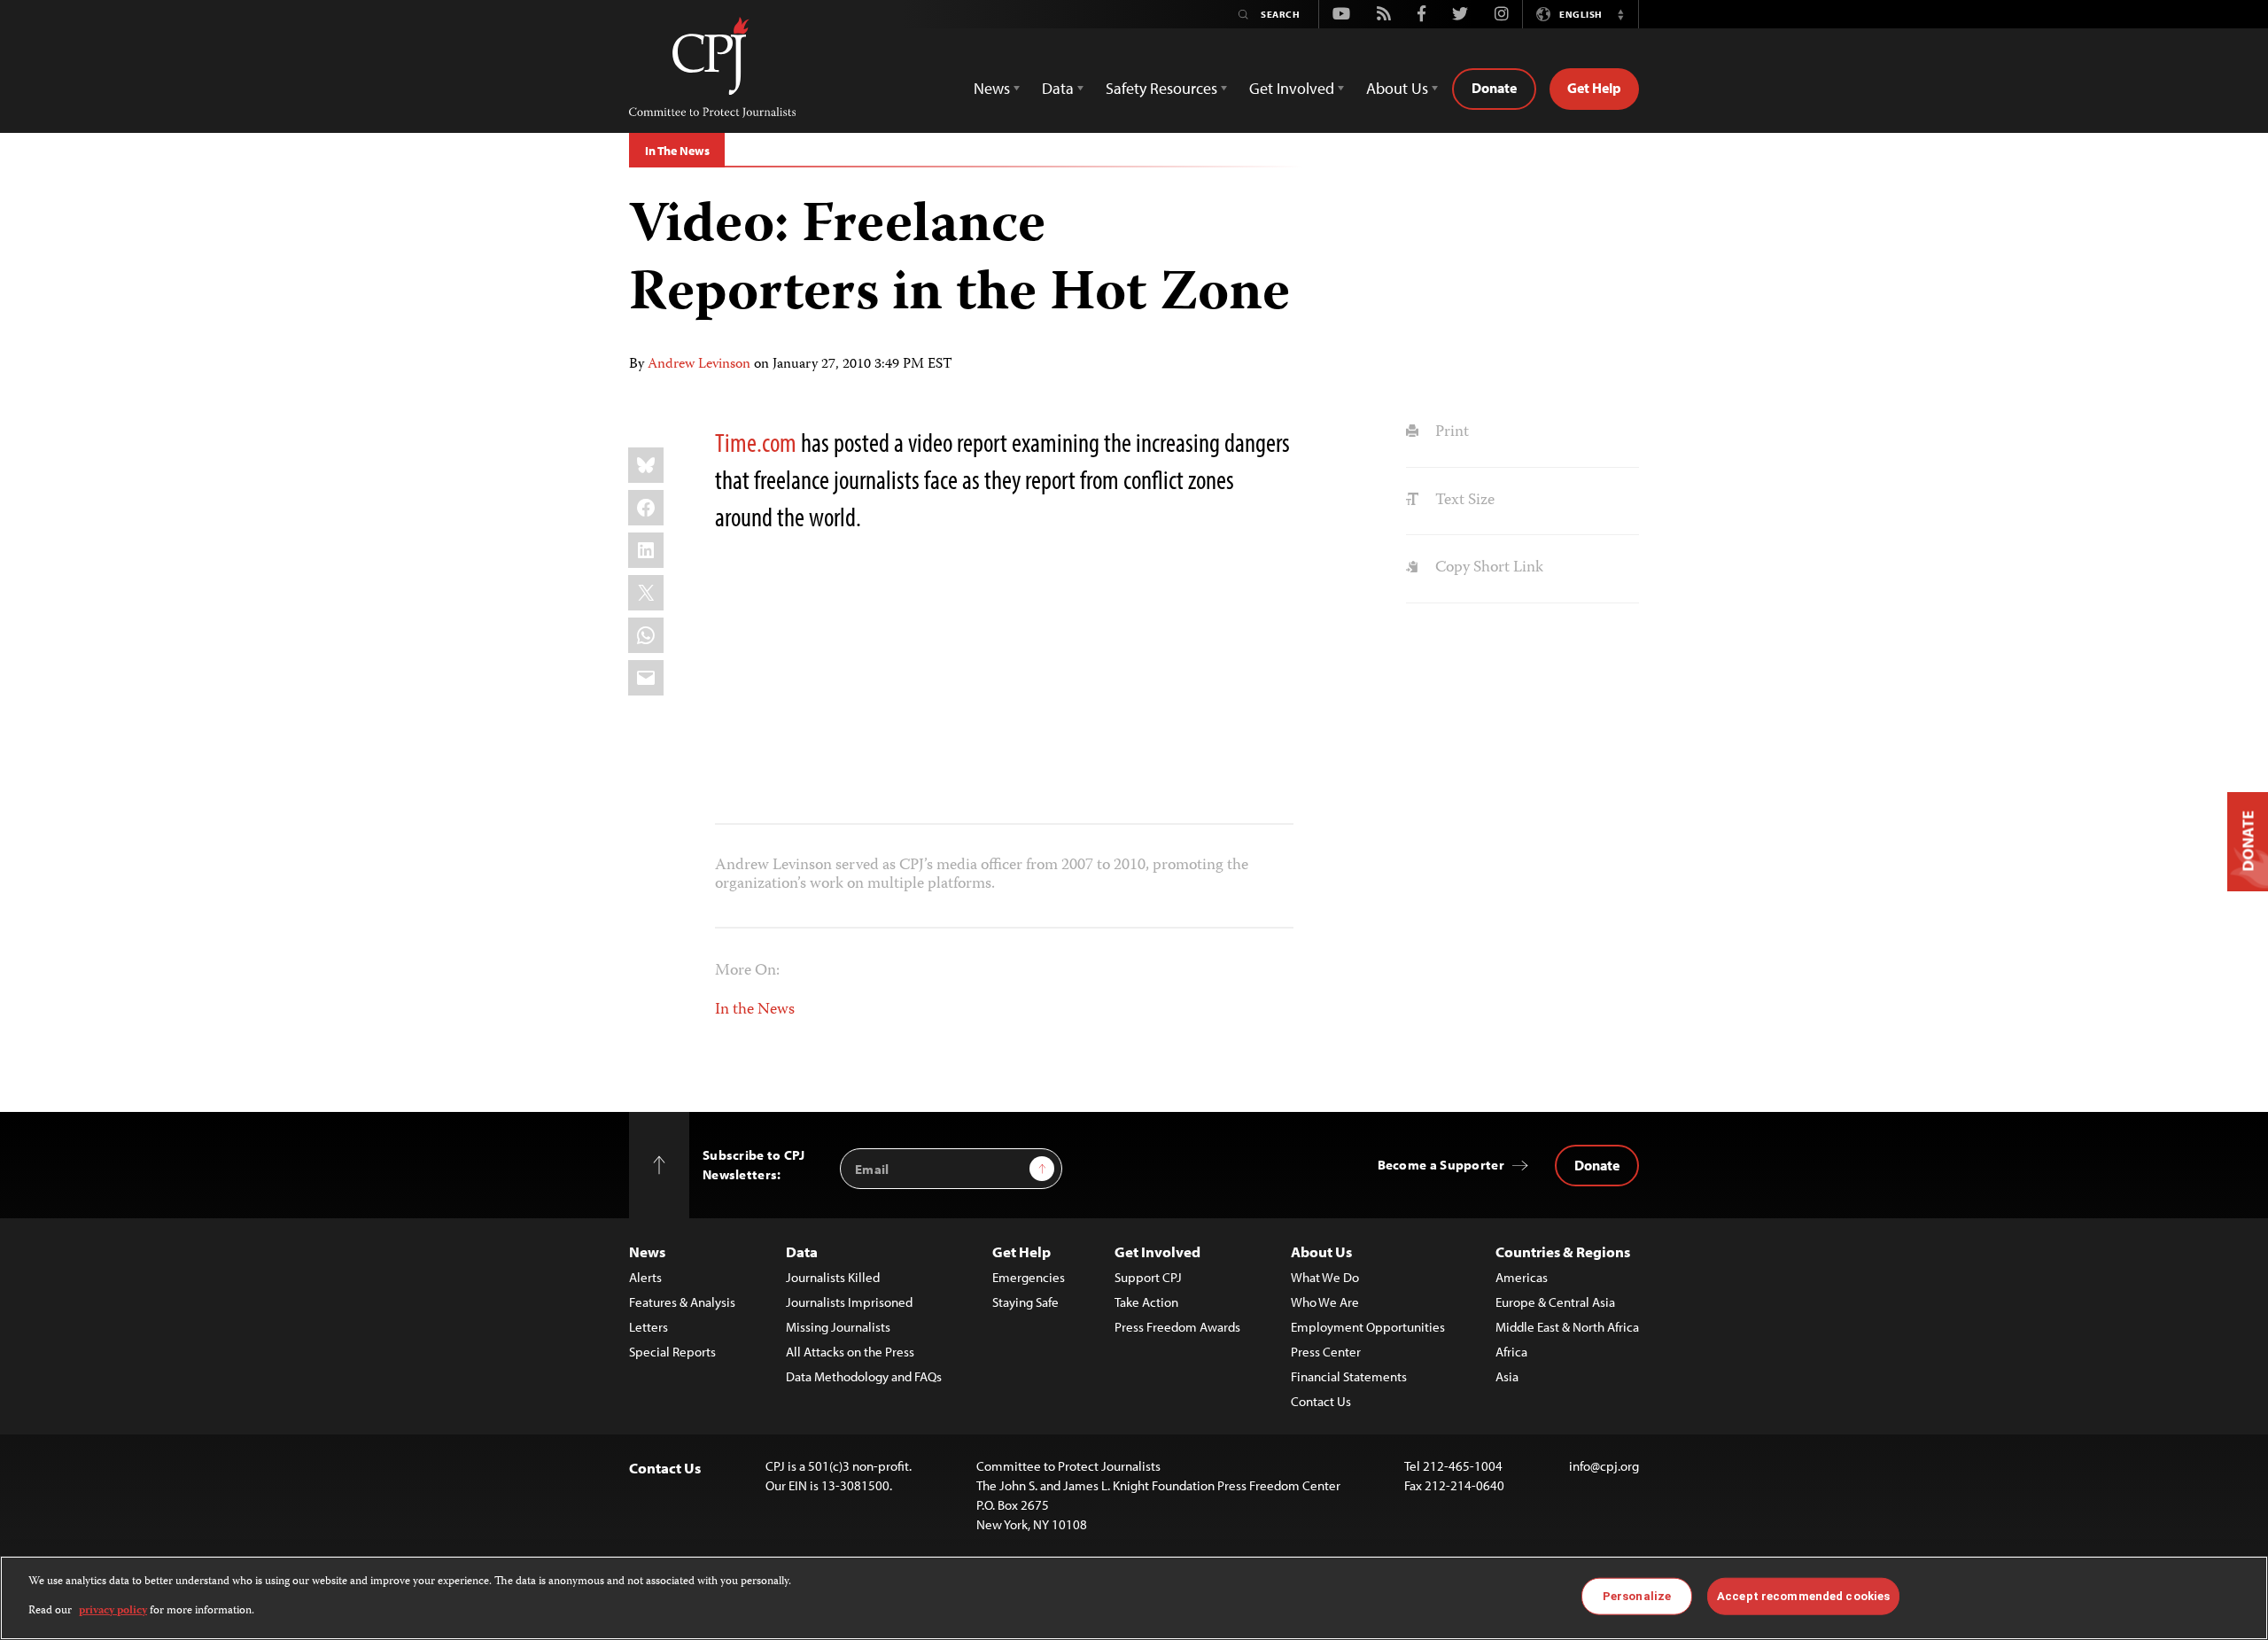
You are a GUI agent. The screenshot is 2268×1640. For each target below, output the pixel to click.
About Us (1321, 1251)
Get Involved (1157, 1251)
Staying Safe (1025, 1302)
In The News (677, 151)
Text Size (1463, 501)
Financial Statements (1349, 1376)
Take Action (1146, 1302)
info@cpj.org (1604, 1466)
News (647, 1251)
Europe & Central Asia (1555, 1302)
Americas (1522, 1277)
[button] (1620, 14)
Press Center (1326, 1352)
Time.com (756, 442)
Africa (1511, 1352)
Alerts (645, 1277)
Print (1450, 432)
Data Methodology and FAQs (864, 1376)
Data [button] (1058, 88)
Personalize (1637, 1596)
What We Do (1325, 1277)
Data (802, 1251)
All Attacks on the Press (850, 1352)
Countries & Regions (1563, 1251)
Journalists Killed (833, 1277)
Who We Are (1325, 1302)
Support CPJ (1148, 1277)
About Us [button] (1397, 88)
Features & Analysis (682, 1302)
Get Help (1594, 88)
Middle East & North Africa (1567, 1327)
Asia (1507, 1376)
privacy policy (113, 1610)
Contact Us (1321, 1401)
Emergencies (1029, 1277)
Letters (649, 1327)
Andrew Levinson (699, 365)
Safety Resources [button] (1161, 88)
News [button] (992, 88)
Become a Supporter (1441, 1165)
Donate (1494, 88)
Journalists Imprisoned (849, 1302)
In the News (755, 1010)
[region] (1134, 1598)
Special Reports (672, 1352)
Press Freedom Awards (1177, 1327)
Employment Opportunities (1368, 1327)
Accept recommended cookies (1803, 1596)
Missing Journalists (838, 1327)
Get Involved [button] (1292, 88)
